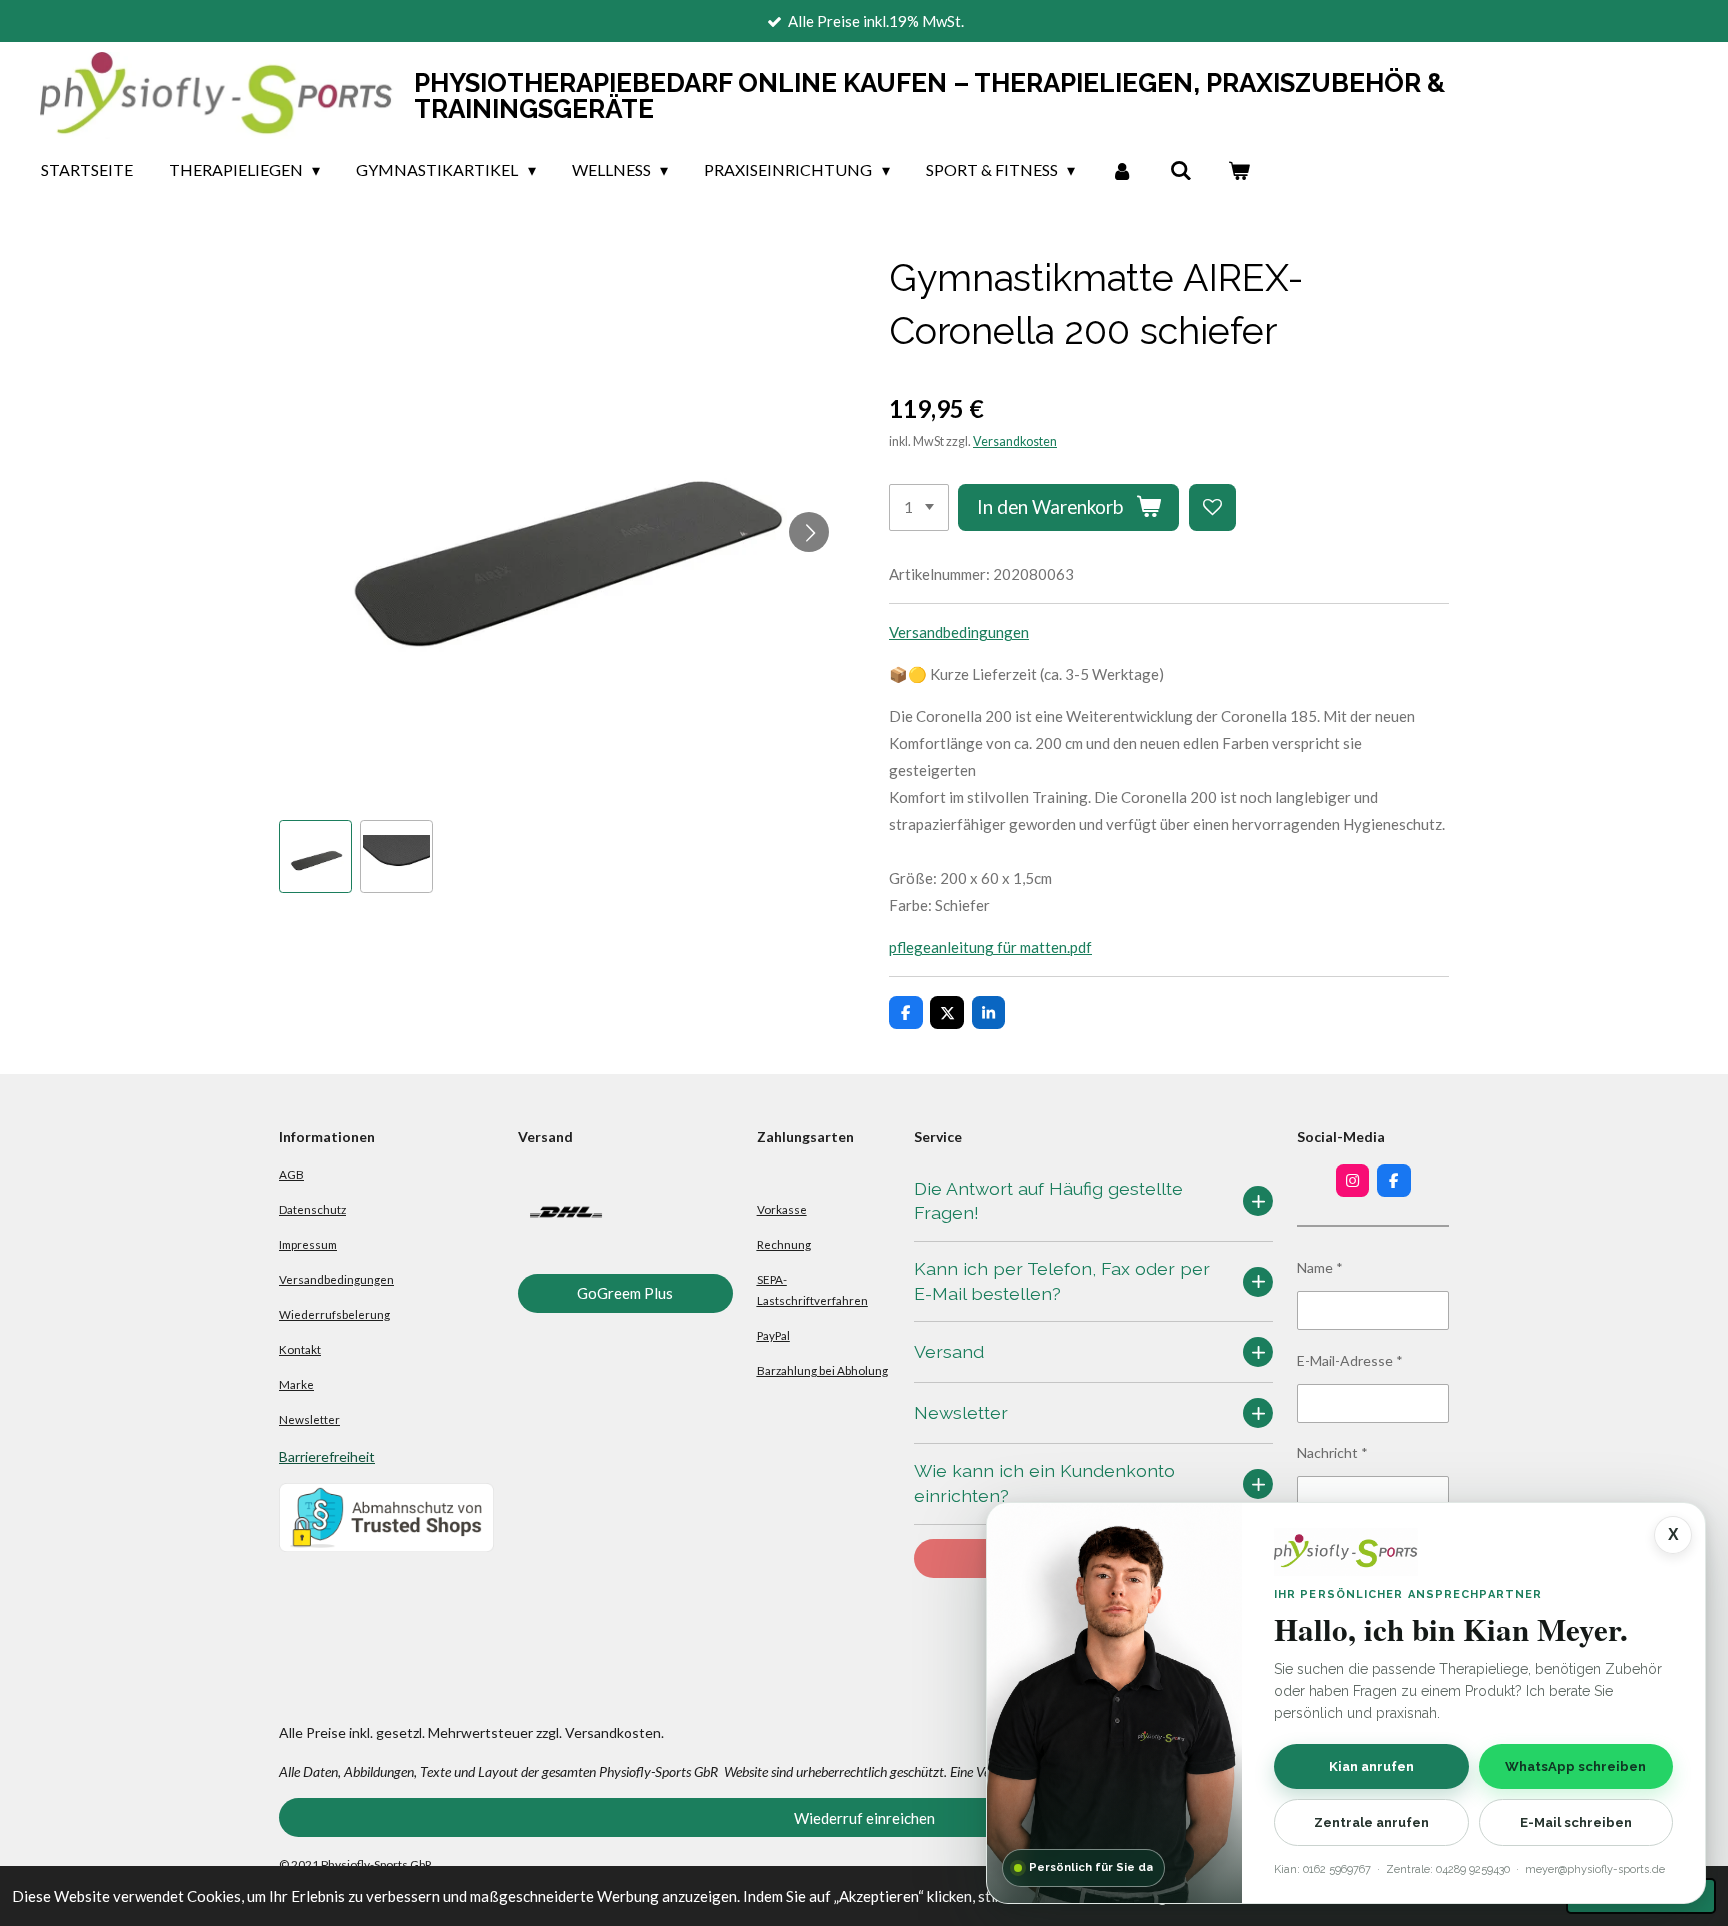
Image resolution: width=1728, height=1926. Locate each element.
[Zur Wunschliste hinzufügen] (1212, 507)
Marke (296, 1384)
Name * (1320, 1267)
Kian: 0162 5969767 (1322, 1869)
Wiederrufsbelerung (334, 1314)
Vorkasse (782, 1209)
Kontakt (300, 1349)
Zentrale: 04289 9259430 (1448, 1869)
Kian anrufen (1371, 1765)
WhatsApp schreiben (1575, 1765)
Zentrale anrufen (1371, 1822)
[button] (315, 856)
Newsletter (309, 1419)
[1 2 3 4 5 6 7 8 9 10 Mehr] (919, 507)
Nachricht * (1332, 1452)
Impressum (308, 1244)
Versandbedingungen (959, 632)
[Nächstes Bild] (809, 532)
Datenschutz (312, 1209)
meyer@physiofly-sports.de (1595, 1869)
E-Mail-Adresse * (1350, 1360)
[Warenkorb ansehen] (1239, 170)
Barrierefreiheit (327, 1456)
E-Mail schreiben (1576, 1822)
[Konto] (1122, 170)
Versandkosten (1015, 441)
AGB (291, 1174)
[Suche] (1180, 170)
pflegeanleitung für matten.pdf (990, 947)
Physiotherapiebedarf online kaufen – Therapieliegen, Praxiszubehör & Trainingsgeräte (929, 96)
